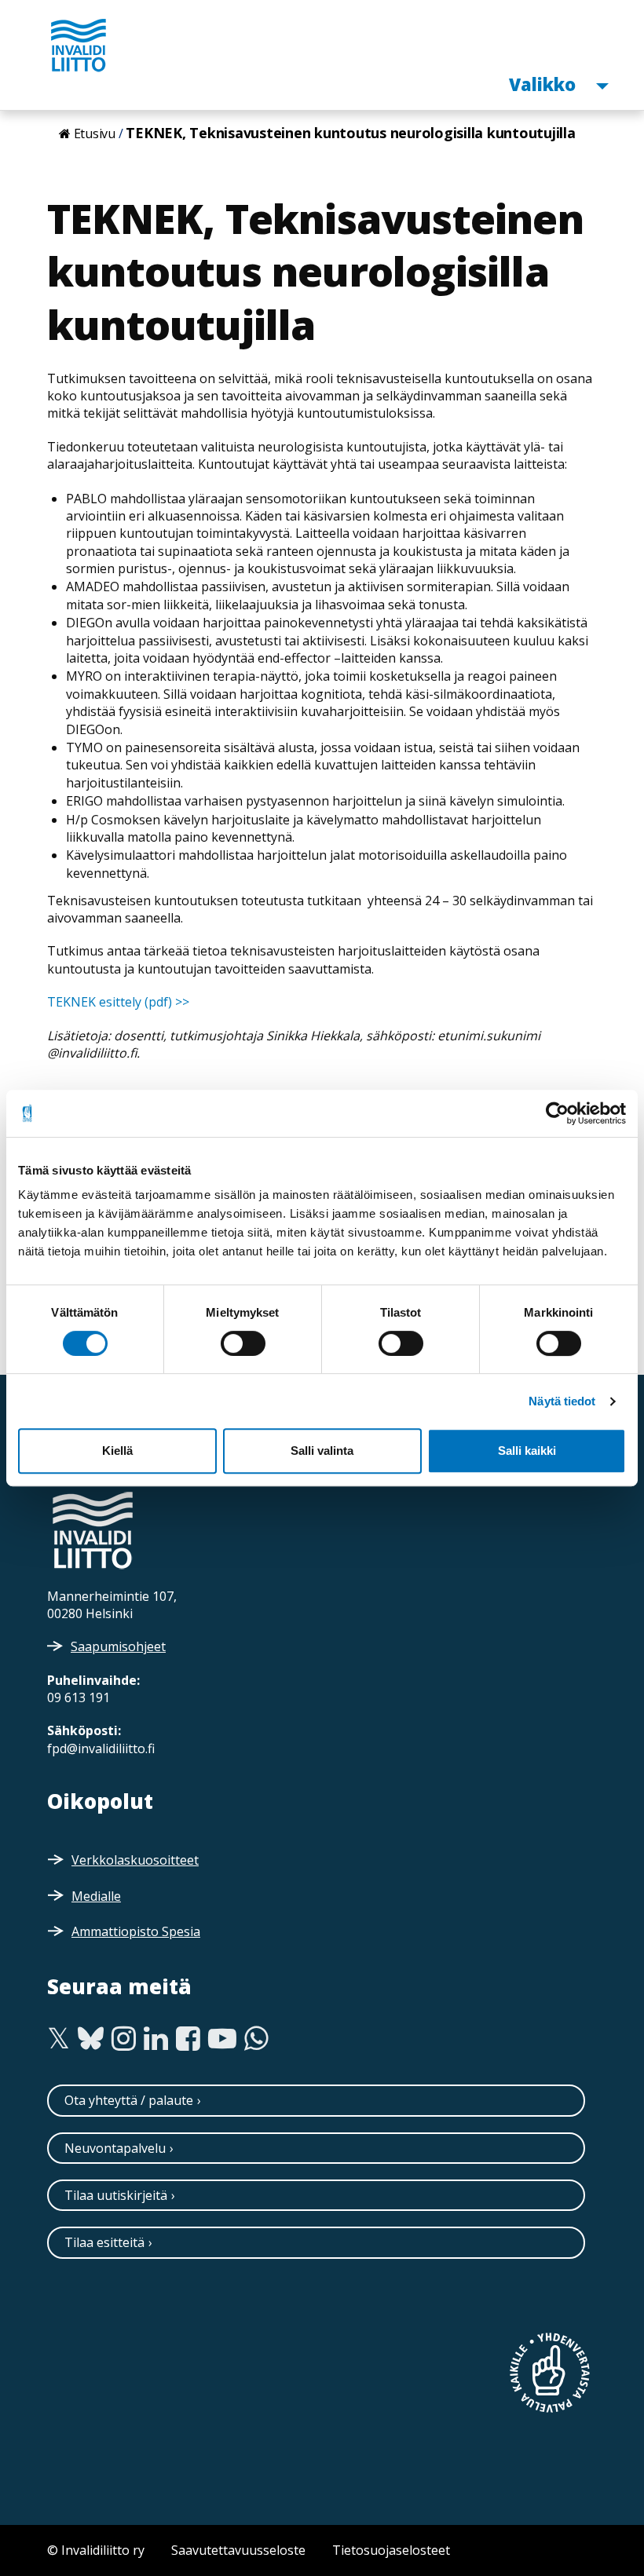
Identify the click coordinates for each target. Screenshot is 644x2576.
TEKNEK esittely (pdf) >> (118, 1002)
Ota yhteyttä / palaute (129, 2100)
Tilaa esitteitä (104, 2242)
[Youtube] (222, 2039)
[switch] (243, 1343)
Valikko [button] (544, 84)
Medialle (96, 1896)
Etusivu (95, 133)
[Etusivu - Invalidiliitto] (79, 45)
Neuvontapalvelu (115, 2148)
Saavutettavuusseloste (238, 2550)
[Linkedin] (156, 2039)
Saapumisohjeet (118, 1646)
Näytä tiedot (562, 1401)
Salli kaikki (527, 1451)
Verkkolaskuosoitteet (135, 1860)
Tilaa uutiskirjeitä (116, 2195)
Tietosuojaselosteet (391, 2550)
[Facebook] (188, 2039)
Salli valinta (322, 1451)
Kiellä (117, 1451)
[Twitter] (59, 2039)
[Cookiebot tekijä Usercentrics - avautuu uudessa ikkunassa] (557, 1113)
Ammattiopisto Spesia (136, 1931)
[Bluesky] (91, 2039)
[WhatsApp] (256, 2039)
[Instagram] (124, 2039)
